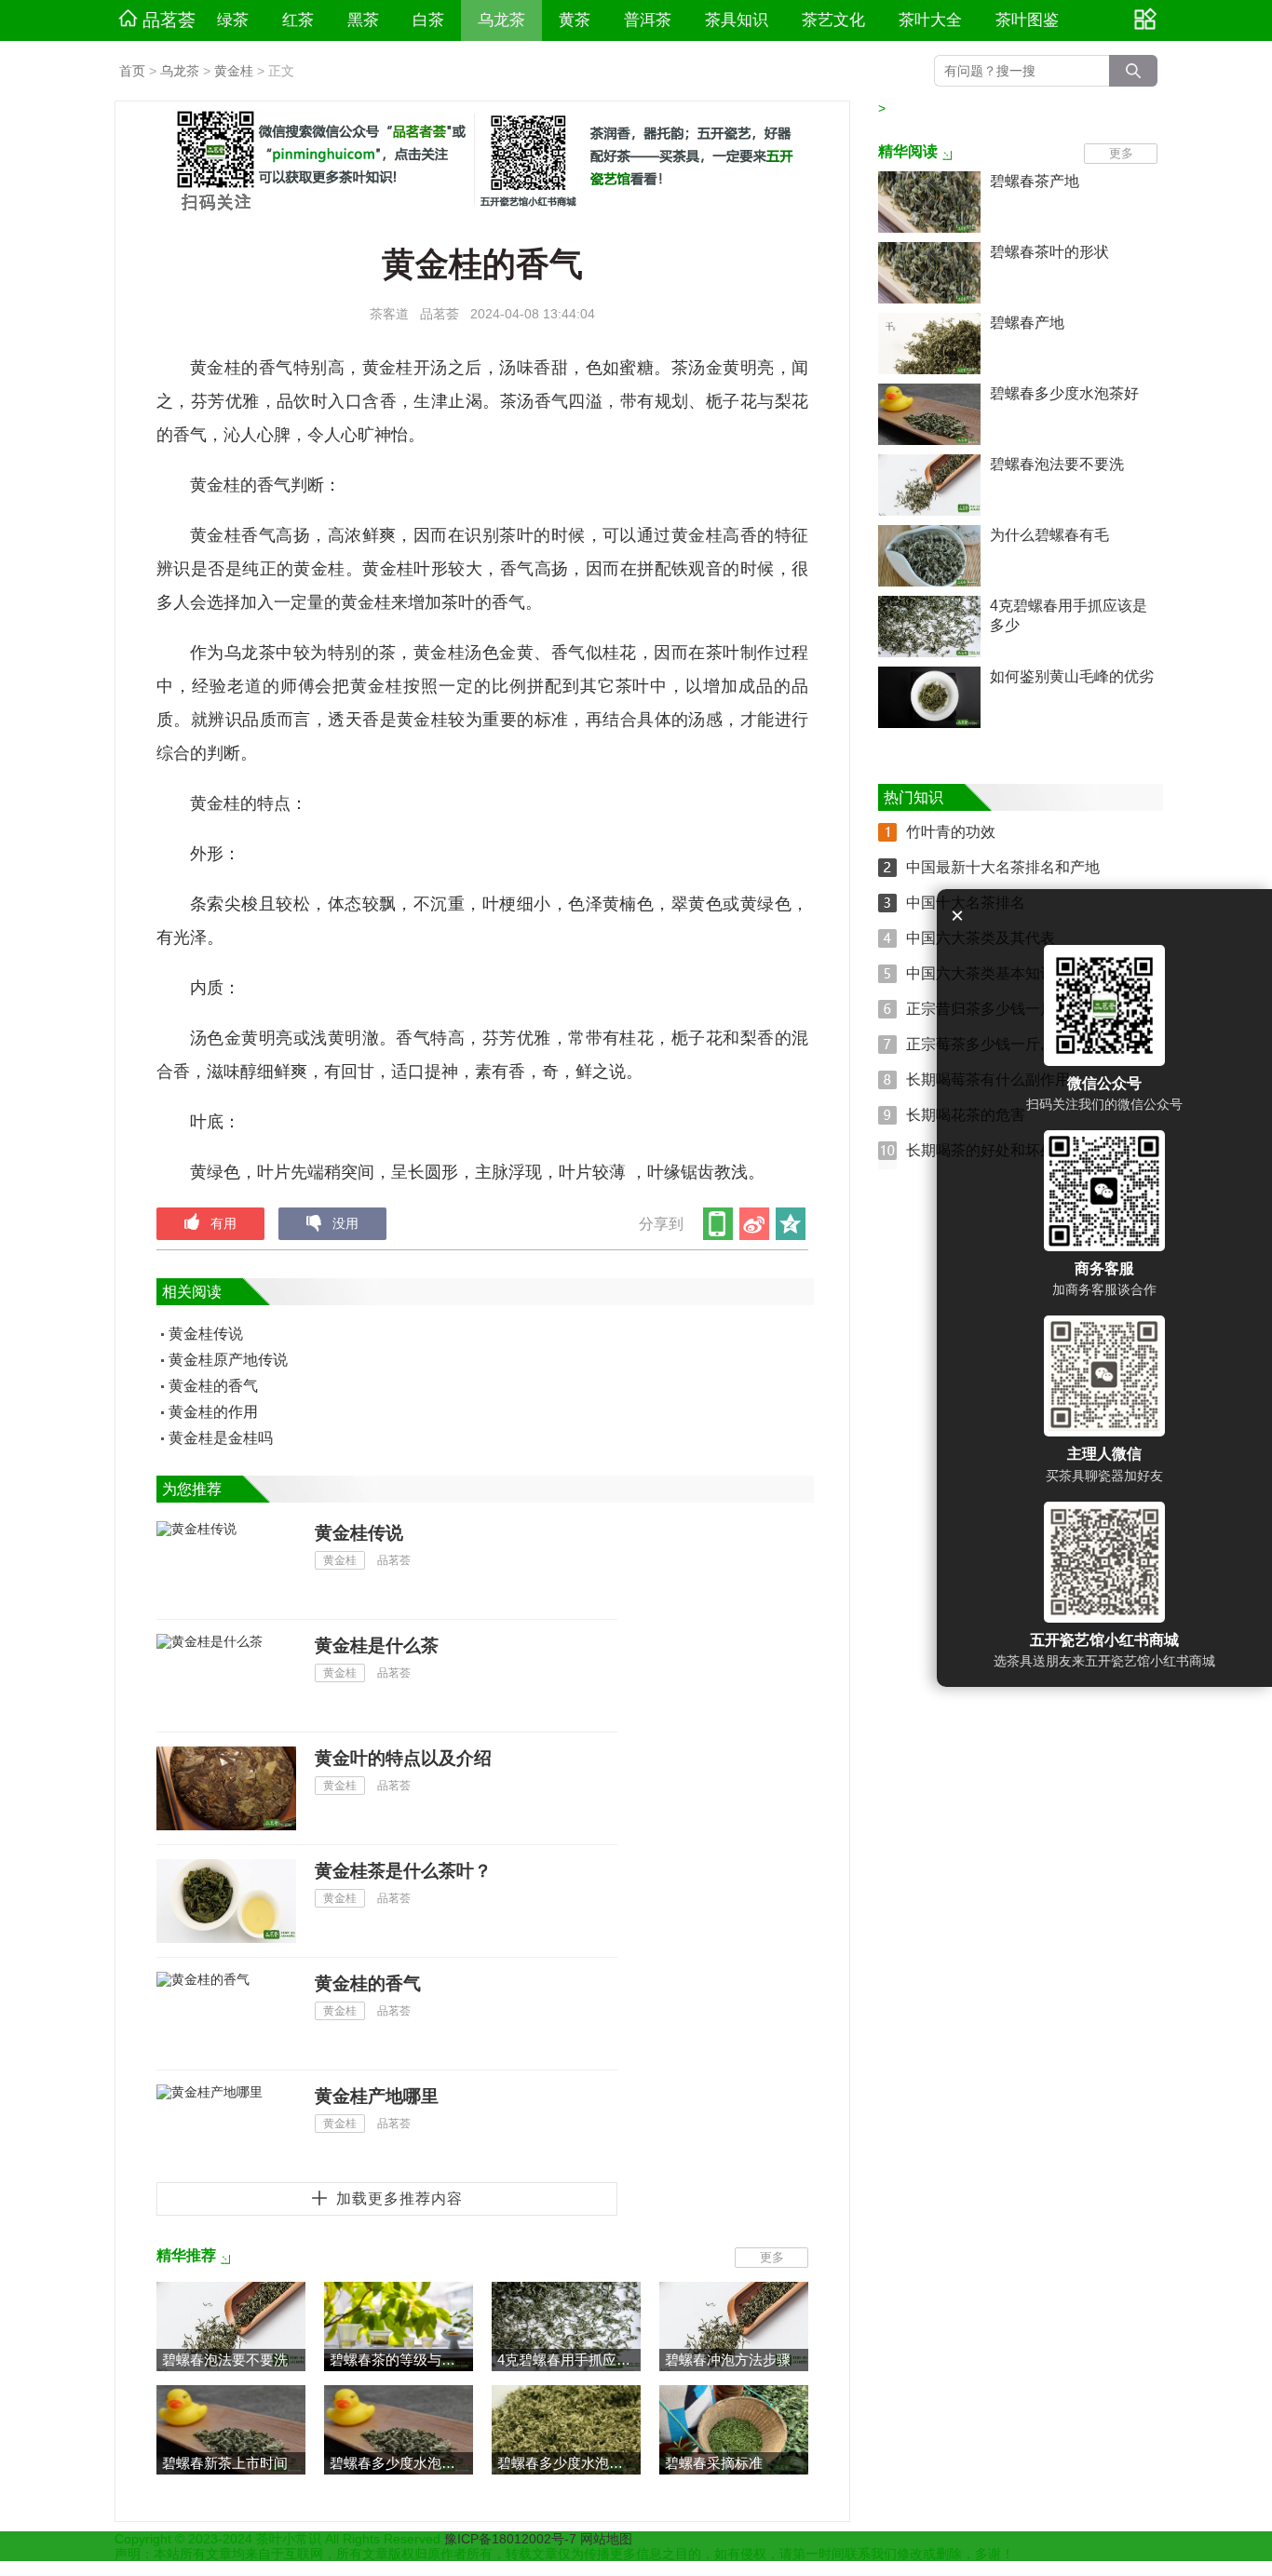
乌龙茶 (501, 20)
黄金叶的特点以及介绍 (403, 1758)
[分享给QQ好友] (792, 1224)
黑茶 (363, 20)
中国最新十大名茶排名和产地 (1003, 867)
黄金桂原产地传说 (228, 1360)
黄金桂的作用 (213, 1412)
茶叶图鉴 (1027, 20)
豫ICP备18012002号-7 (512, 2539)
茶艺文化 (833, 20)
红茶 (298, 20)
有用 (223, 1223)
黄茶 (575, 20)
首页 (132, 71)
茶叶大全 (930, 20)
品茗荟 (169, 20)
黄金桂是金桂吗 (221, 1438)
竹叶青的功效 (951, 832)
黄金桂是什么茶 (377, 1645)
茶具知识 (737, 20)
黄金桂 (234, 71)
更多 (772, 2257)
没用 (345, 1223)
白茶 (428, 20)
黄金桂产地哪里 (377, 2096)
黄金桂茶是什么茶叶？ (403, 1871)
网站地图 (606, 2539)
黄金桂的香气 (213, 1386)
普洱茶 (648, 20)
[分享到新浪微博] (756, 1224)
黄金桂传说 (206, 1334)
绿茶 (233, 20)
